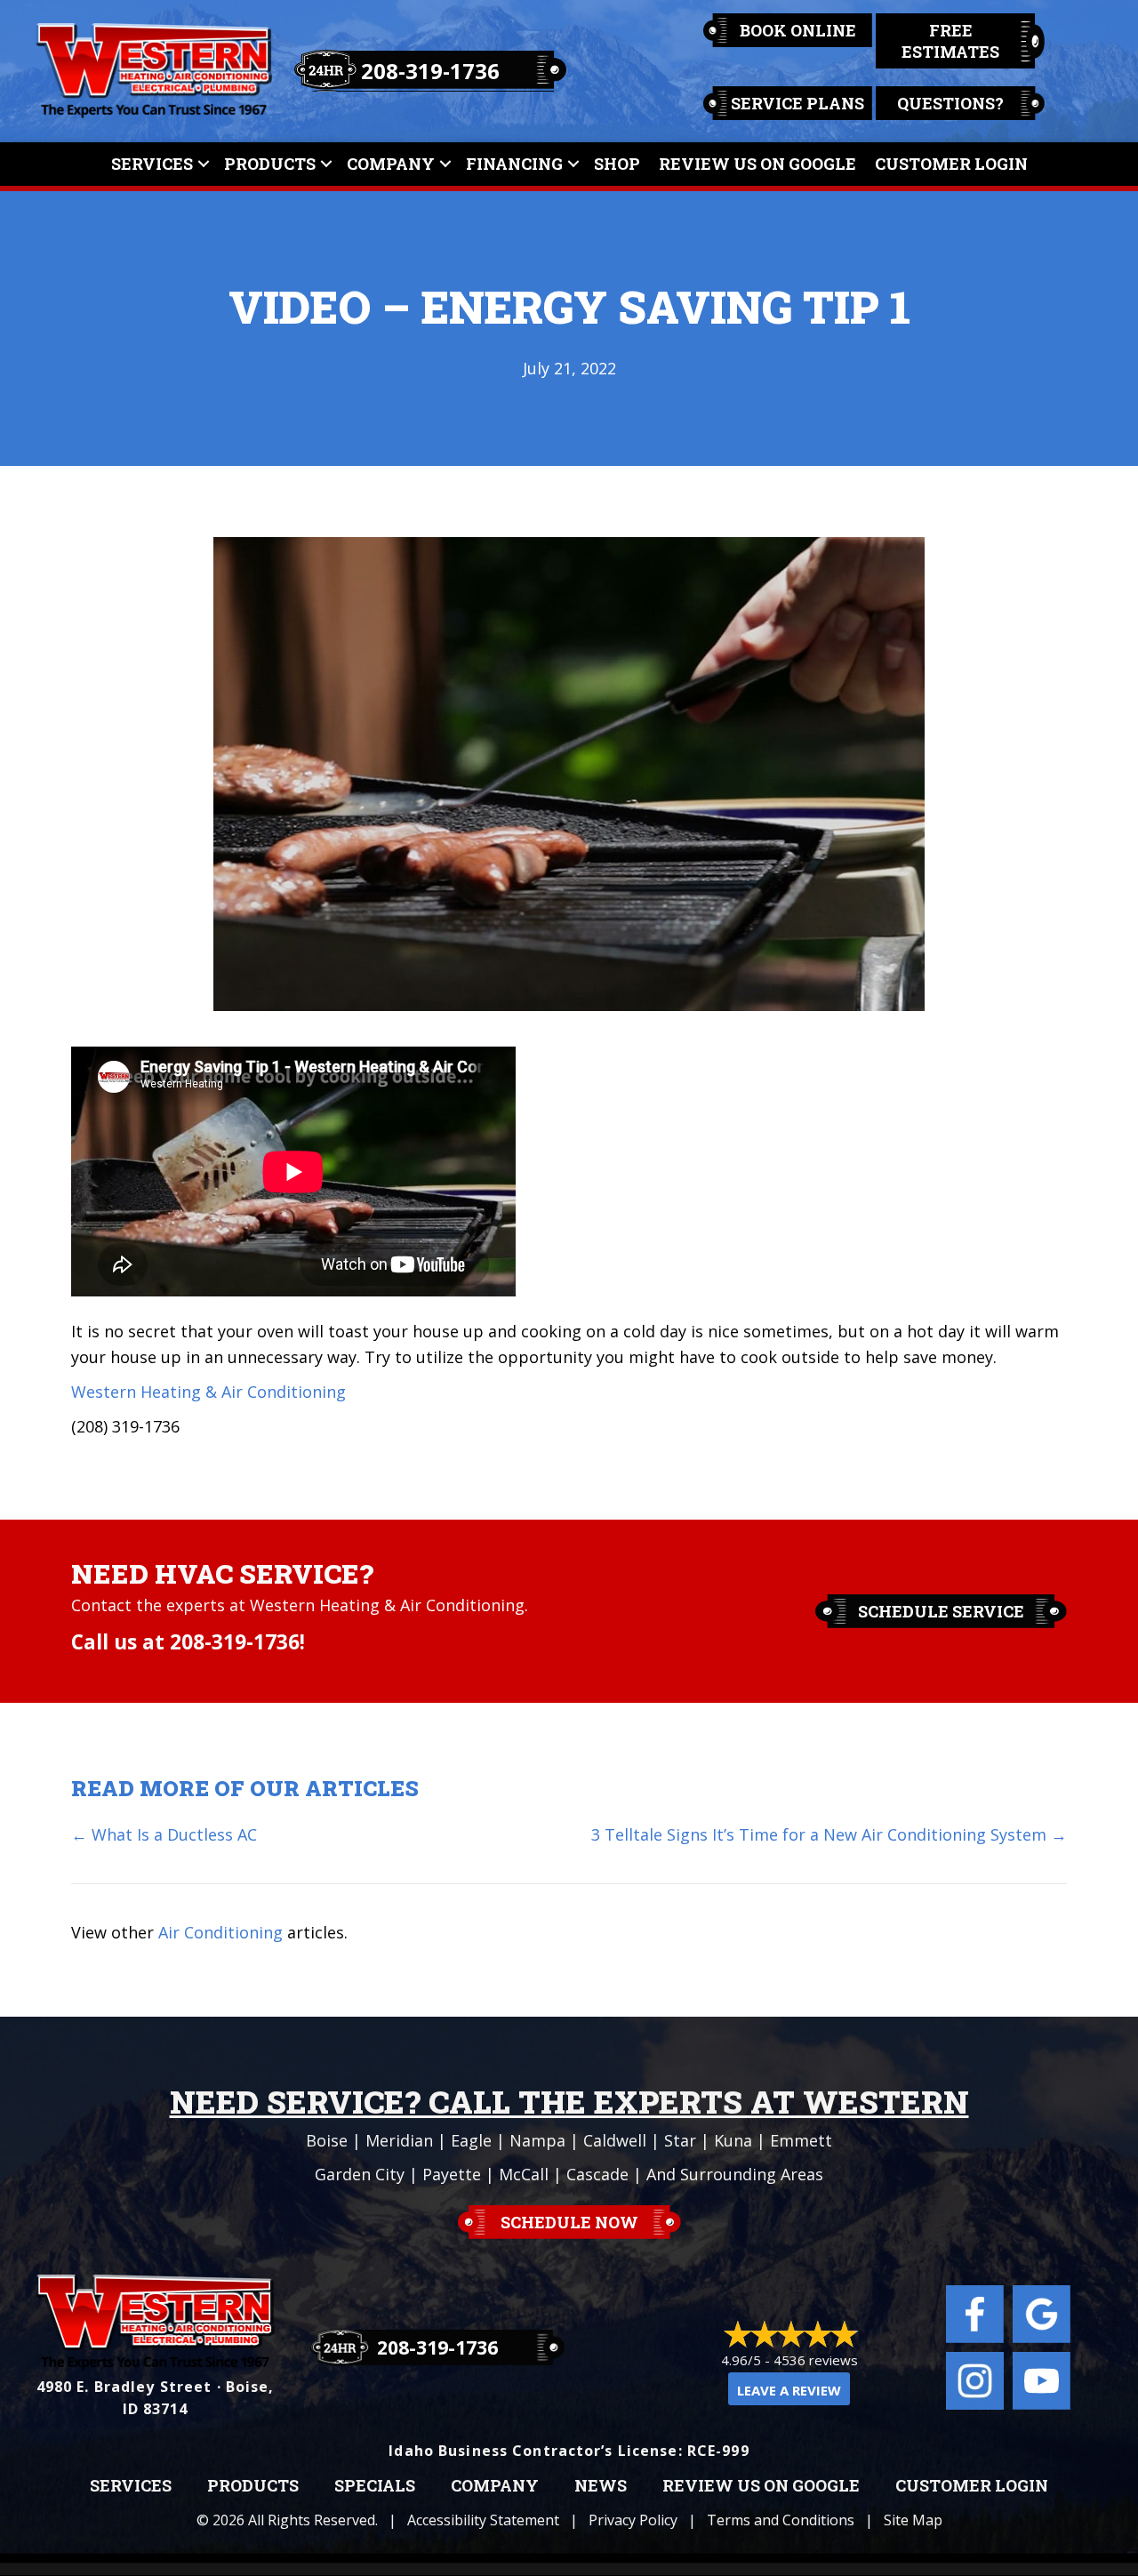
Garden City (360, 2174)
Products (270, 164)
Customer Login (951, 164)
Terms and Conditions (781, 2520)
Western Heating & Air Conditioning (208, 1392)
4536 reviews (816, 2360)
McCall (524, 2174)
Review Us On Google (757, 164)
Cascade (597, 2174)
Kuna (733, 2140)
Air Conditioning (220, 1932)
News (601, 2486)
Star (680, 2140)
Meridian (399, 2140)
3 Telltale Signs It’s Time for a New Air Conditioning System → (829, 1834)
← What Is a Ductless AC (164, 1834)
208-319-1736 (430, 71)
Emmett (801, 2140)
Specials (375, 2486)
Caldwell (615, 2140)
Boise (327, 2140)
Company (391, 164)
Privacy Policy (633, 2520)
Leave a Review (789, 2390)
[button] (204, 164)
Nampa (537, 2140)
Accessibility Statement (483, 2520)
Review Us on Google (761, 2486)
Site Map (913, 2520)
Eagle (471, 2140)
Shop (617, 164)
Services (152, 164)
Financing (514, 164)
